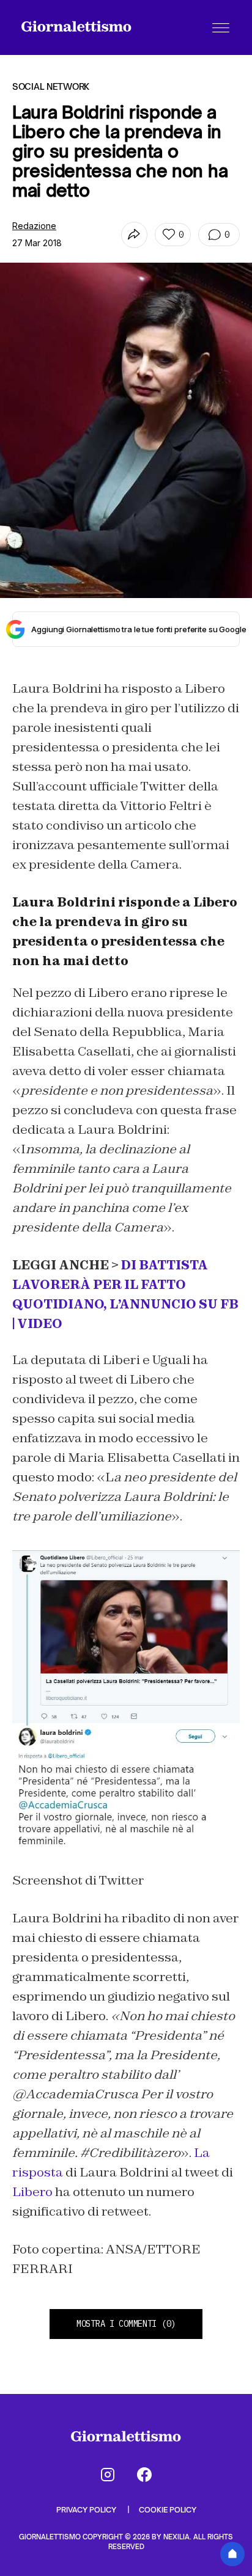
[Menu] (221, 27)
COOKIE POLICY (168, 2510)
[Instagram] (108, 2475)
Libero (32, 2192)
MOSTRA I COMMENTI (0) (126, 2324)
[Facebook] (144, 2475)
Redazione (34, 226)
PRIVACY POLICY (87, 2510)
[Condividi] (134, 235)
